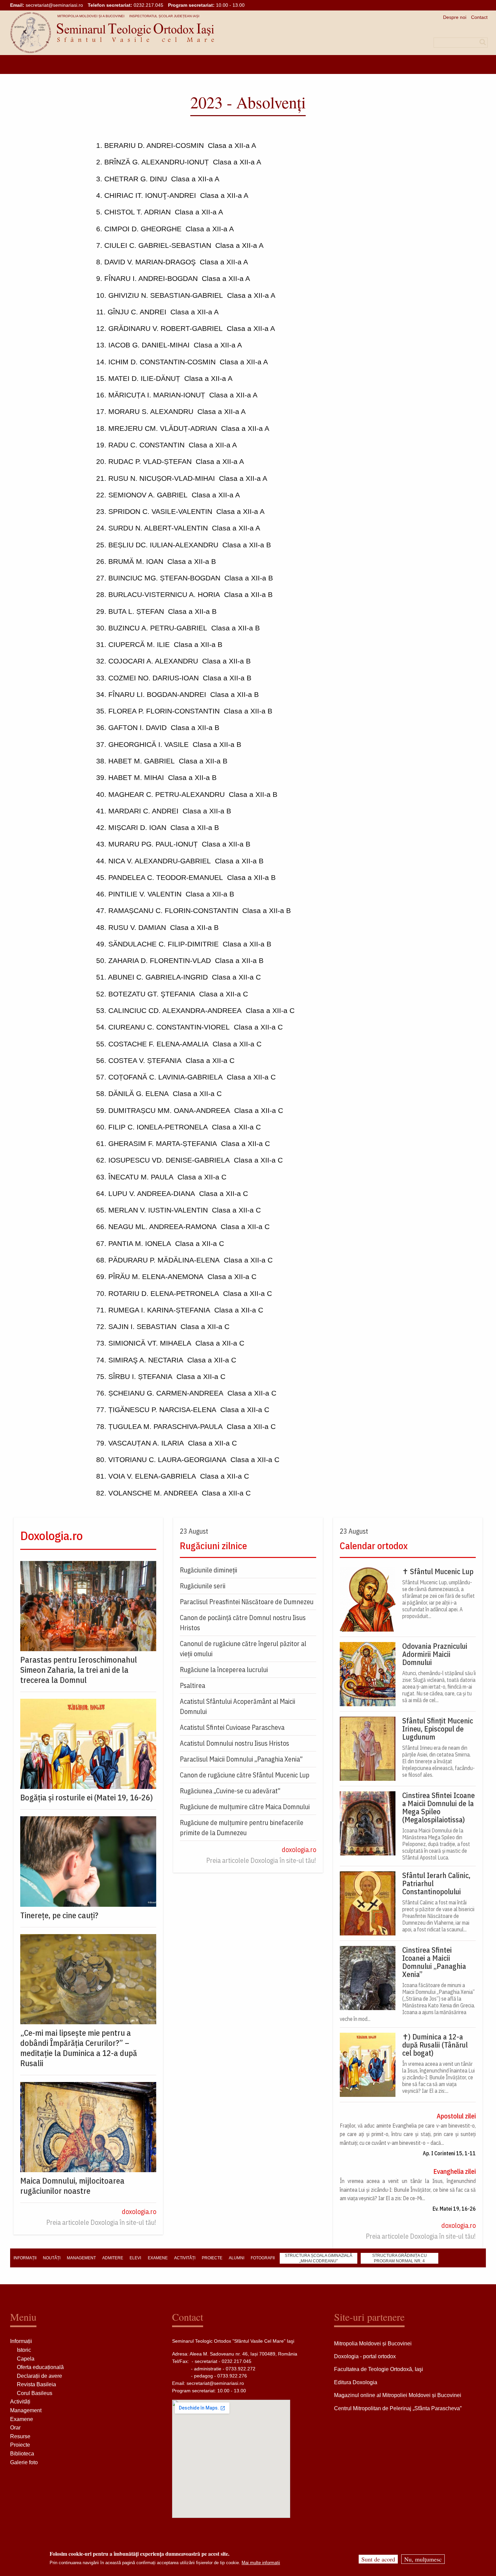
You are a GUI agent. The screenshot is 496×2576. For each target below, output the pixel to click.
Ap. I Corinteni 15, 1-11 (449, 2153)
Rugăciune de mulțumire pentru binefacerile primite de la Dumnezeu (242, 1828)
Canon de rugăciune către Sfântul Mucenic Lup (245, 1775)
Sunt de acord (378, 2559)
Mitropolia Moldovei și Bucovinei (373, 2344)
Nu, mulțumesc (423, 2559)
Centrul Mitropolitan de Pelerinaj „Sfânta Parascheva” (398, 2408)
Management (26, 2410)
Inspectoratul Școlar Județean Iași (164, 16)
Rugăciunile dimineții (209, 1570)
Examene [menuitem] (158, 2258)
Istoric (24, 2350)
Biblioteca (22, 2454)
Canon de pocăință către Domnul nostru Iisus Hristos (243, 1623)
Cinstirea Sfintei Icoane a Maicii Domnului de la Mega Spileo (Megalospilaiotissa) (438, 1807)
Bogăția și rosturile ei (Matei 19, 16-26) (87, 1797)
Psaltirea (192, 1685)
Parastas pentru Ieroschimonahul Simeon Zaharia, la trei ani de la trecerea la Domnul (79, 1670)
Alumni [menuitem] (237, 2258)
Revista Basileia (36, 2384)
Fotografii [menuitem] (263, 2258)
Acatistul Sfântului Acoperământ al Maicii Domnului (238, 1706)
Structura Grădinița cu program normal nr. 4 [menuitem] (399, 2258)
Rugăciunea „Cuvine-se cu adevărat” (230, 1791)
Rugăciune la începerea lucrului (224, 1670)
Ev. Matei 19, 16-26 (454, 2209)
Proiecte (20, 2445)
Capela (26, 2359)
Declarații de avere (39, 2376)
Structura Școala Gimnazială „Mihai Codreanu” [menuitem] (319, 2258)
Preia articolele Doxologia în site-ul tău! (101, 2222)
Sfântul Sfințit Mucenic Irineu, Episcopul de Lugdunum (438, 1729)
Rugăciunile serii (203, 1586)
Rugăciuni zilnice (213, 1546)
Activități (20, 2402)
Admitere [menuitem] (113, 2258)
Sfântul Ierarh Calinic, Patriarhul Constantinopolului (436, 1883)
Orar (15, 2428)
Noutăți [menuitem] (52, 2258)
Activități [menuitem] (185, 2258)
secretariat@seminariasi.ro (54, 5)
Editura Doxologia (356, 2382)
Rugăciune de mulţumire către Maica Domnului (245, 1807)
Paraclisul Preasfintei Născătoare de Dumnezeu (247, 1602)
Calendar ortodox (374, 1546)
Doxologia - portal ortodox (365, 2356)
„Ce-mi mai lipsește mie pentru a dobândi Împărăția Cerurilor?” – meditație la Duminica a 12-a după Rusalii (79, 2048)
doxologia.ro (139, 2211)
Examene (22, 2419)
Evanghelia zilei (454, 2171)
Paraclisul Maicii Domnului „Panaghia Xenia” (241, 1759)
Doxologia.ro (51, 1536)
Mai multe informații (261, 2563)
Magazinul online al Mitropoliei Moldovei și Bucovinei (398, 2395)
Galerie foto (24, 2462)
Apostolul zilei (456, 2116)
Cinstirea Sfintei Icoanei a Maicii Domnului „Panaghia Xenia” (434, 1962)
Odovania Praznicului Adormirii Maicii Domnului (435, 1654)
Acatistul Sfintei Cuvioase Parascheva (232, 1727)
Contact (479, 17)
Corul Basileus (35, 2393)
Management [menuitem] (81, 2258)
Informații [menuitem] (25, 2258)
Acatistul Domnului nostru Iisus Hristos (235, 1743)
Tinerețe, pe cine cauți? (59, 1915)
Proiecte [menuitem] (212, 2258)
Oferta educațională (40, 2367)
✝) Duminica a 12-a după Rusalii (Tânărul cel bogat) (435, 2045)
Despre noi (455, 17)
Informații (21, 2341)
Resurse (20, 2436)
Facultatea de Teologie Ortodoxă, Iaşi (379, 2369)
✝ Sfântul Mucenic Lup (438, 1571)
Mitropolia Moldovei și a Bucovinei (91, 16)
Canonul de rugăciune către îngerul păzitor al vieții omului (243, 1649)
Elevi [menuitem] (135, 2258)
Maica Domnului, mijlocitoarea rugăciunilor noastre (72, 2186)
